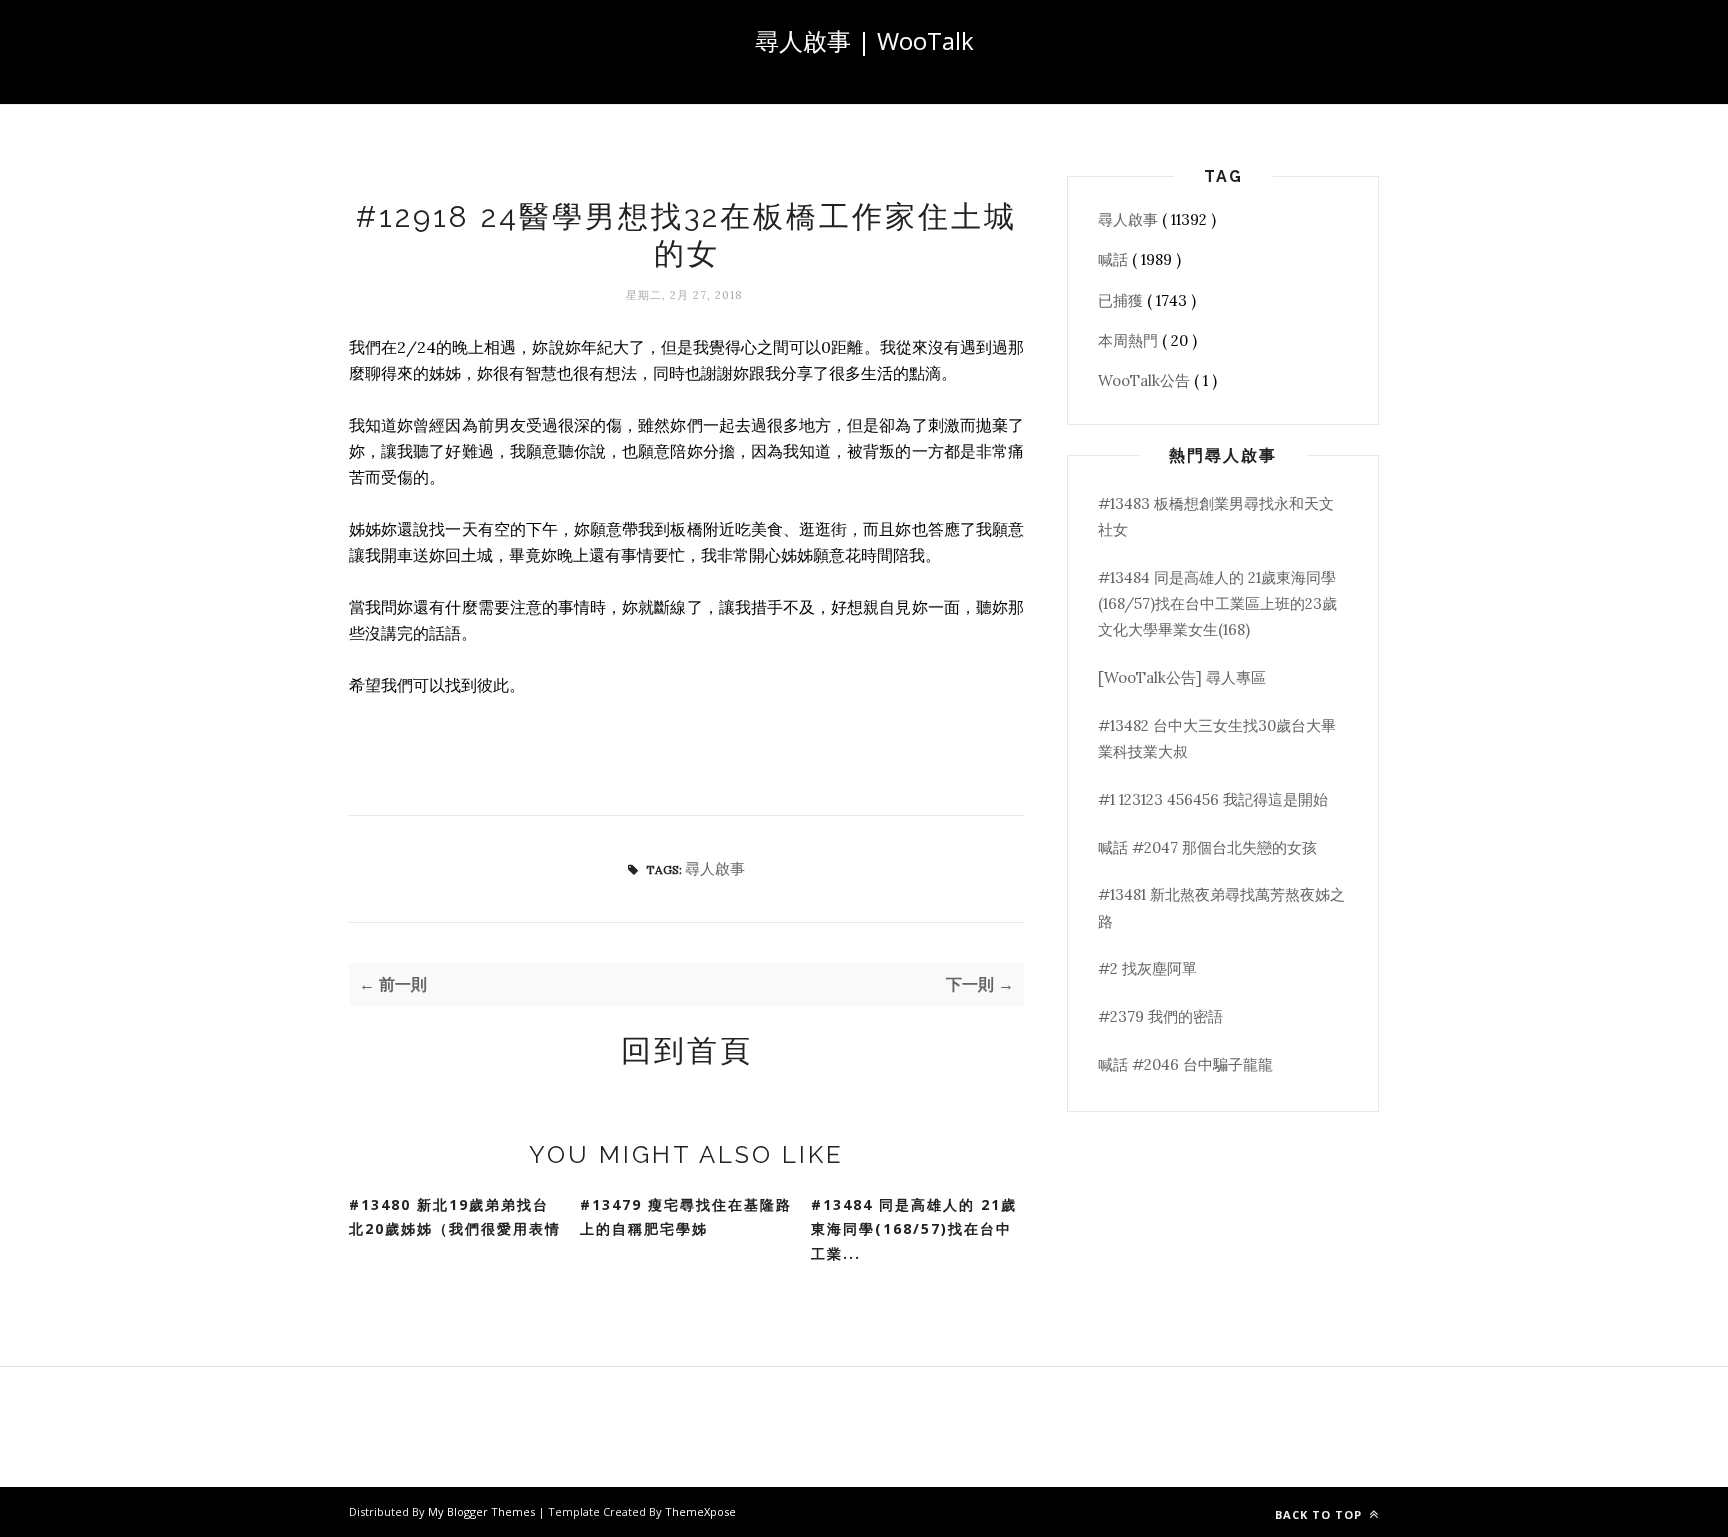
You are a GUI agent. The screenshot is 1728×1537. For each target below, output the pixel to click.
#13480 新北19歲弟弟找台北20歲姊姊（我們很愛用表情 (455, 1217)
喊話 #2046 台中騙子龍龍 (1185, 1064)
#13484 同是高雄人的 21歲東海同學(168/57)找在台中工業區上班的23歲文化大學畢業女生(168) (1217, 604)
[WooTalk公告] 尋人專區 (1182, 677)
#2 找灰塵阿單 (1147, 968)
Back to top (1320, 1514)
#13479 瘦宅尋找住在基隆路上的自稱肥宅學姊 (686, 1217)
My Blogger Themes (483, 1511)
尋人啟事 (715, 868)
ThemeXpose (700, 1511)
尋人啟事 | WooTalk (864, 40)
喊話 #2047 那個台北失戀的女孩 (1207, 847)
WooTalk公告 (1146, 380)
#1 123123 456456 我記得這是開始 (1213, 799)
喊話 (1115, 259)
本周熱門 (1130, 340)
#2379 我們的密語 (1160, 1016)
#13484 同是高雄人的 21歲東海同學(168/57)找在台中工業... (914, 1229)
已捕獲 (1122, 300)
